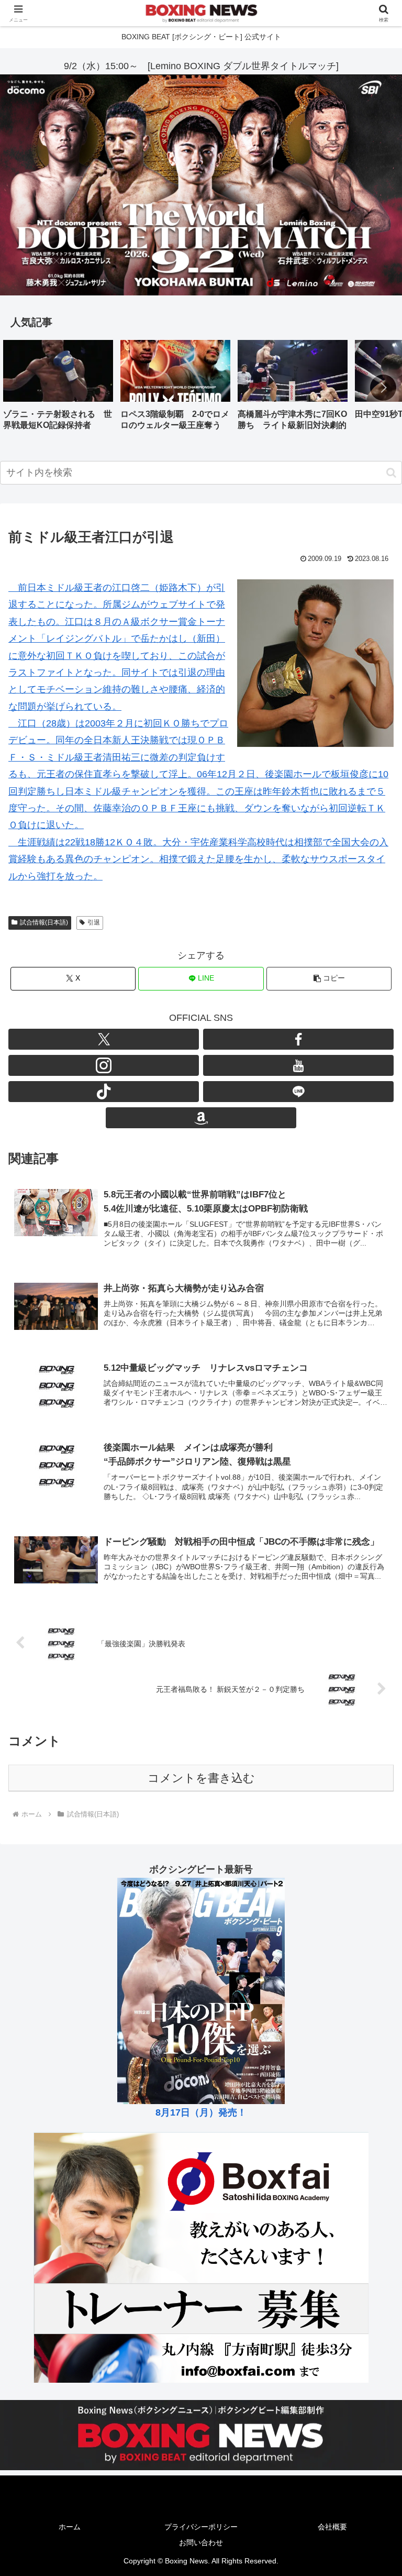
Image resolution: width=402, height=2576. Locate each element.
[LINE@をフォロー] (298, 1092)
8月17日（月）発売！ (201, 2112)
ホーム (70, 2527)
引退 (94, 922)
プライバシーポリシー (201, 2527)
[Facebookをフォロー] (298, 1039)
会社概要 (332, 2527)
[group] (58, 389)
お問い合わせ (201, 2542)
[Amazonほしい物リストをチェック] (201, 1118)
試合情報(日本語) (44, 922)
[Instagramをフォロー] (104, 1065)
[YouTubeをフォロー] (298, 1065)
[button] (383, 388)
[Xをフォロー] (104, 1039)
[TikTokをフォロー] (104, 1092)
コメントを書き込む (201, 1778)
